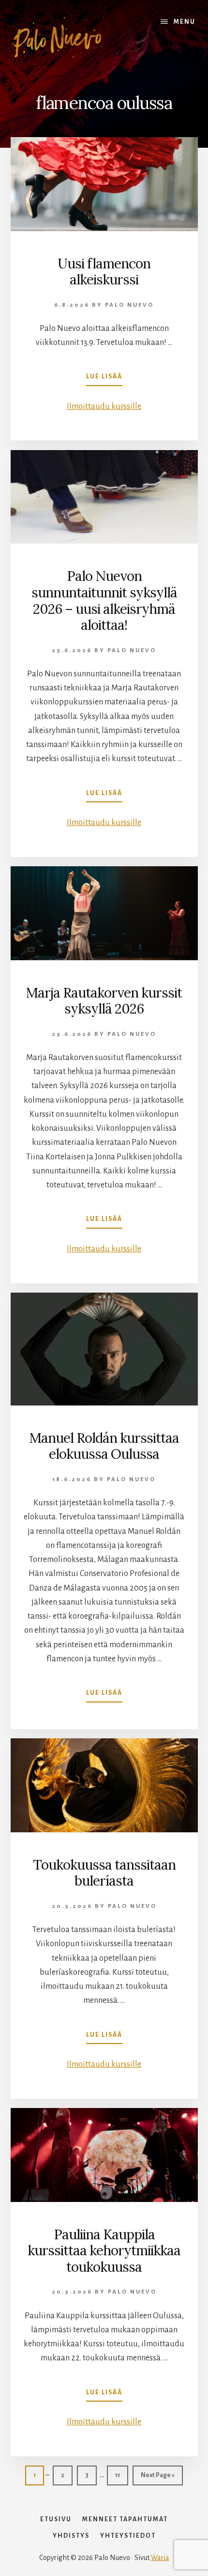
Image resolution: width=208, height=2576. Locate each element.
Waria (160, 2558)
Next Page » (158, 2475)
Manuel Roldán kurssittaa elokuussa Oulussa (104, 1446)
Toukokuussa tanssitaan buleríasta (104, 1873)
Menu (185, 22)
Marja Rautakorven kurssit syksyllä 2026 (104, 1001)
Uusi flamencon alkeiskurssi (104, 272)
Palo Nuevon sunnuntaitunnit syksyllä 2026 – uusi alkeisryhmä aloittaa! (104, 601)
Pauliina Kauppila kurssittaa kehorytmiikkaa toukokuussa (104, 2251)
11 (121, 2475)
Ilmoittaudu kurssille (104, 406)
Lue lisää (104, 379)
